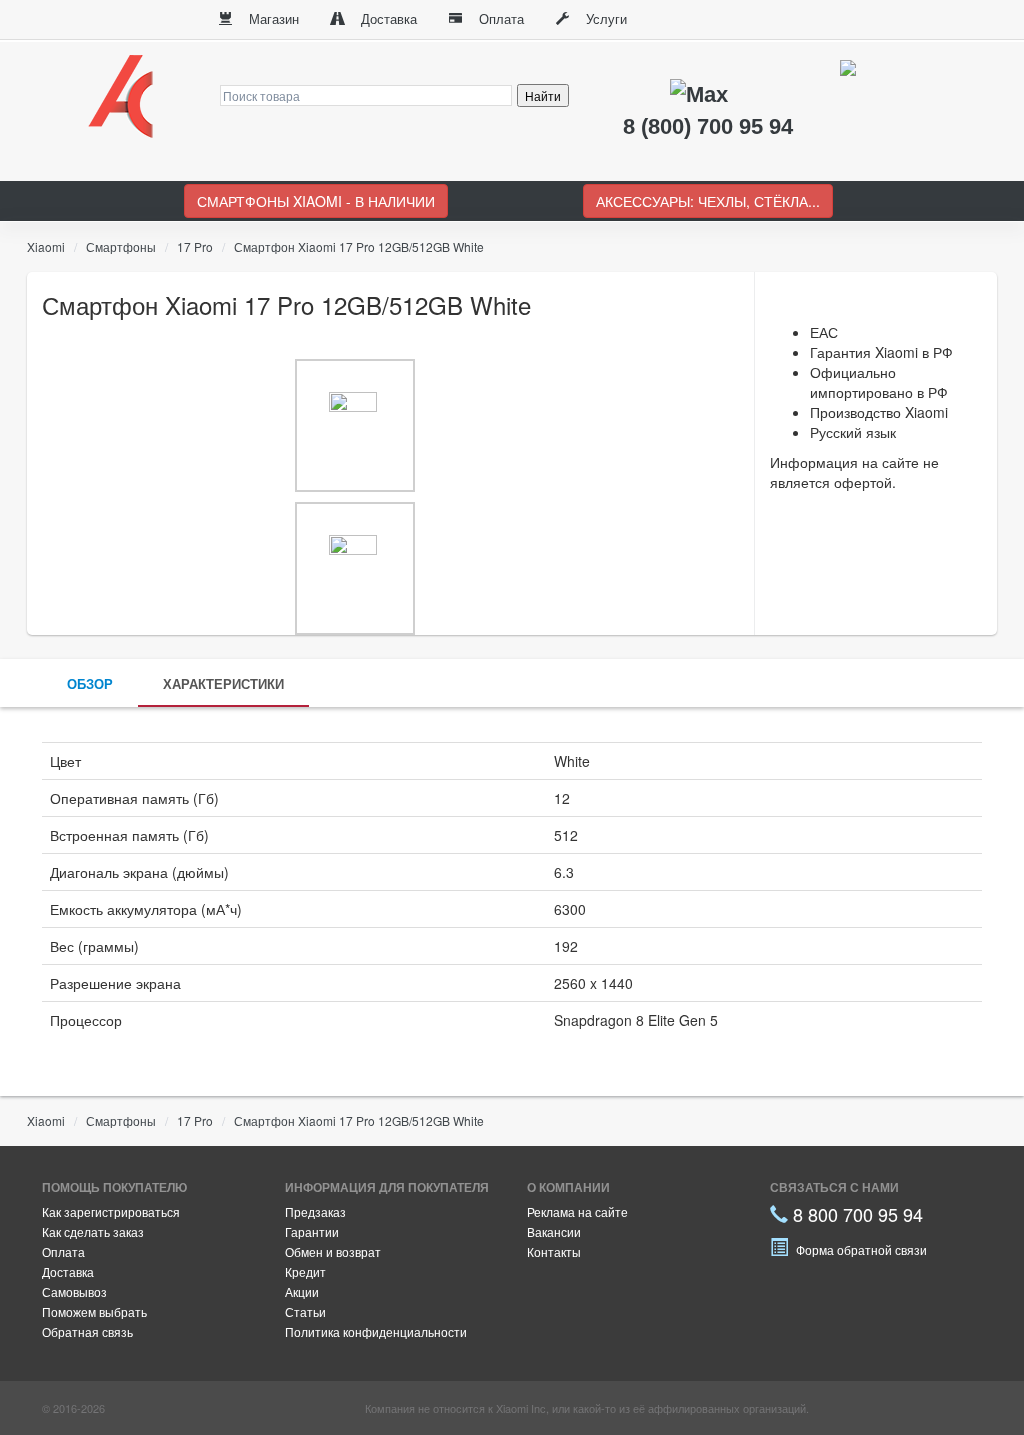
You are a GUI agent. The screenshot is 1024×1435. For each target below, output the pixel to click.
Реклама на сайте (577, 1211)
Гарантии (312, 1231)
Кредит (305, 1271)
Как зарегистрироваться (111, 1211)
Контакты (554, 1251)
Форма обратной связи (860, 1249)
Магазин (272, 18)
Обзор (90, 683)
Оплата (499, 18)
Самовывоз (74, 1291)
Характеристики (223, 683)
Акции (302, 1291)
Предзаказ (315, 1211)
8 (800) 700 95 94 (708, 126)
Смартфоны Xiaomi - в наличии (316, 201)
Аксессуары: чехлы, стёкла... (708, 201)
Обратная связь (87, 1331)
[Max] (702, 93)
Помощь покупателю (114, 1187)
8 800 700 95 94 (855, 1214)
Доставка (387, 18)
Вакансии (554, 1231)
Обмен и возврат (333, 1251)
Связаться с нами (834, 1187)
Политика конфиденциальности (376, 1331)
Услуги (604, 18)
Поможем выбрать (94, 1311)
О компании (568, 1187)
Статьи (305, 1311)
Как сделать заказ (93, 1231)
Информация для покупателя (387, 1187)
